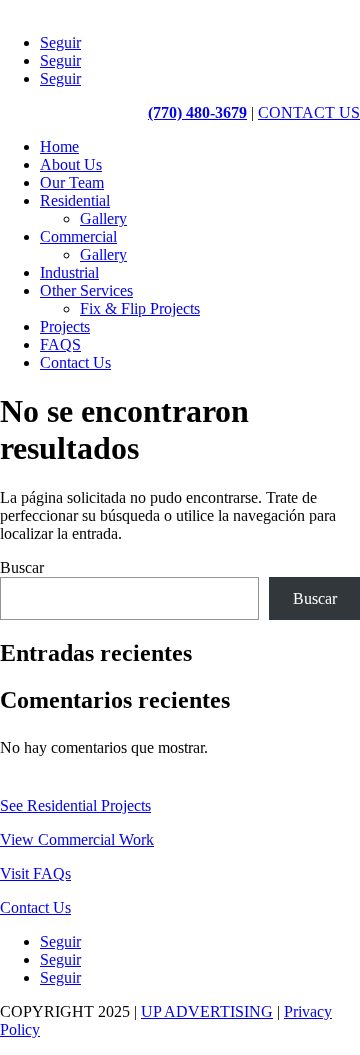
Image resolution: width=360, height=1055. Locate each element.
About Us (71, 164)
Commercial (78, 236)
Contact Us (75, 362)
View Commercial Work (77, 839)
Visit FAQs (35, 873)
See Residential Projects (75, 805)
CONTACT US (309, 112)
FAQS (60, 344)
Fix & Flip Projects (140, 308)
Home (59, 146)
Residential (75, 200)
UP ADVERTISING (207, 1011)
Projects (65, 326)
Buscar (22, 567)
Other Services (86, 290)
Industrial (69, 272)
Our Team (72, 182)
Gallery (103, 218)
